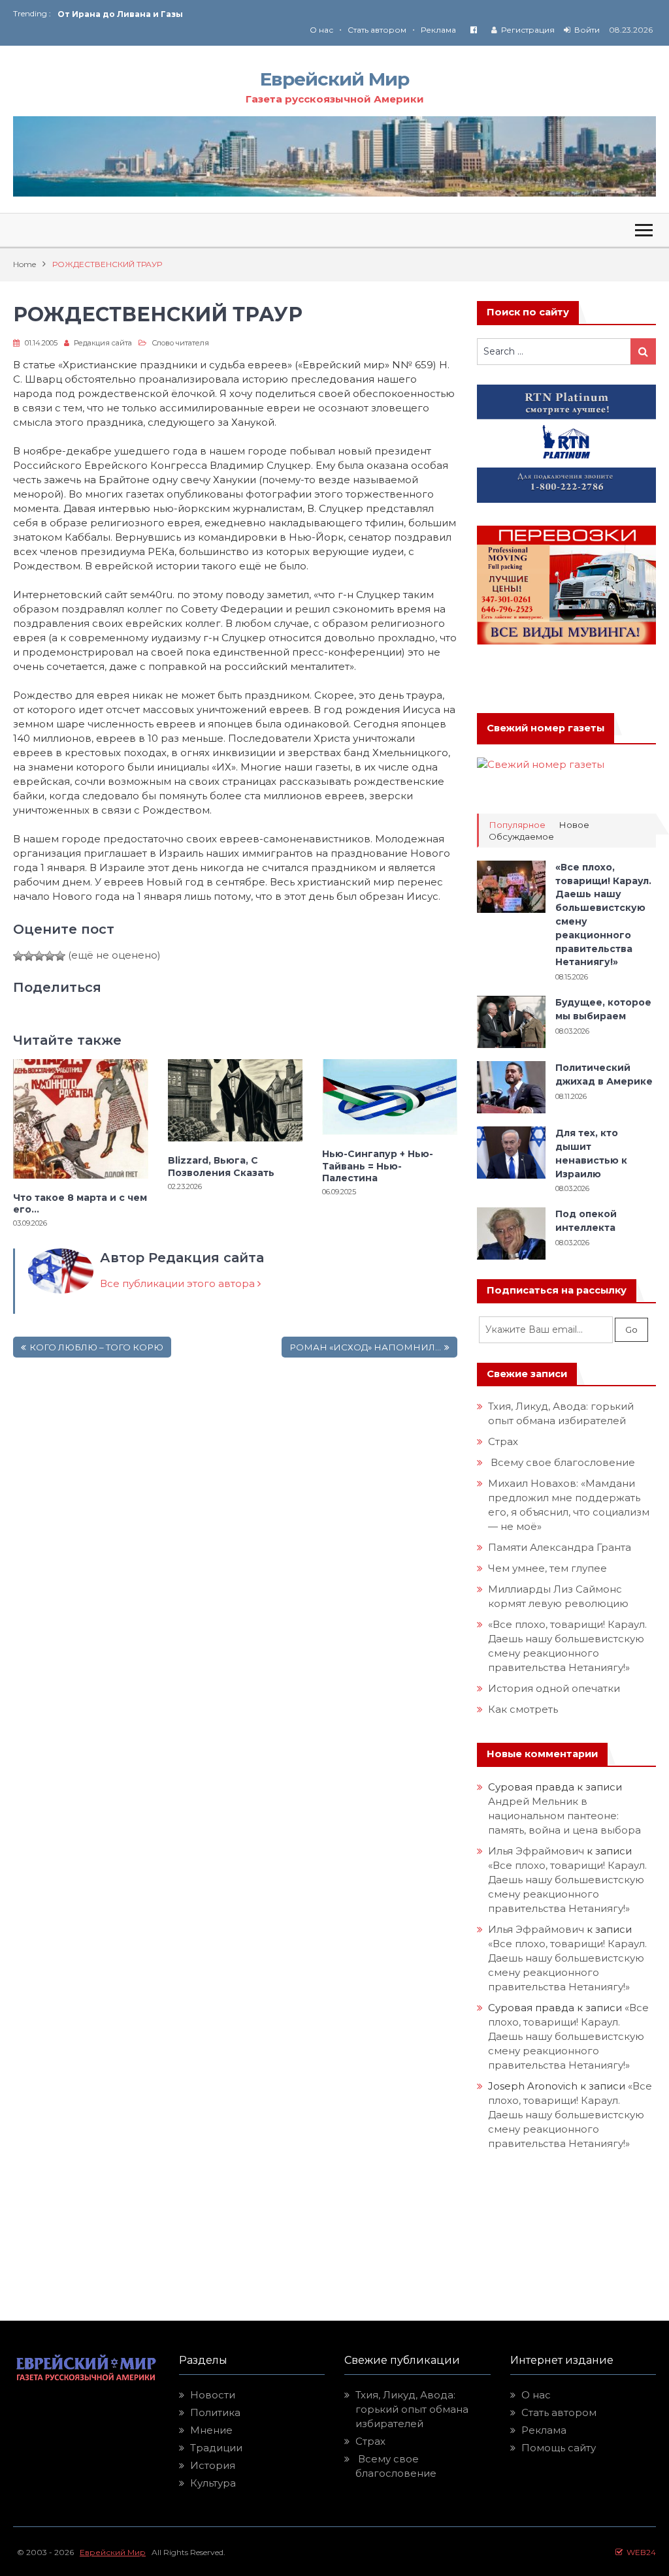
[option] (196, 14)
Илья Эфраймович (536, 1851)
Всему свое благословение (562, 1462)
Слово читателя (180, 343)
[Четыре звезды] (50, 956)
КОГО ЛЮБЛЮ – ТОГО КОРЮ (96, 1347)
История (213, 2465)
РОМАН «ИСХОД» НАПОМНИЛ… (365, 1347)
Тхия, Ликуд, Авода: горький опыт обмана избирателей (412, 2409)
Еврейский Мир (334, 79)
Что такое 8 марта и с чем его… (80, 1203)
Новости (213, 2395)
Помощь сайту (559, 2448)
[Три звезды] (39, 956)
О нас (321, 30)
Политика (215, 2412)
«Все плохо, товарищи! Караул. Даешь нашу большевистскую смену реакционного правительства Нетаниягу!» (568, 2036)
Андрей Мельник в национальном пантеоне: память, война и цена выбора (564, 1816)
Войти (587, 30)
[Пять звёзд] (60, 956)
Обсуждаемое (521, 837)
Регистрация (528, 30)
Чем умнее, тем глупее (547, 1568)
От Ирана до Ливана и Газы (120, 14)
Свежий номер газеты (546, 728)
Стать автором (377, 30)
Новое (574, 825)
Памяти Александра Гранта (560, 1547)
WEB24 (639, 2552)
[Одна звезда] (18, 956)
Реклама (438, 30)
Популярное (517, 825)
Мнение (211, 2430)
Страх (503, 1441)
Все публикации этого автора (179, 1283)
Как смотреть (524, 1709)
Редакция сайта (103, 343)
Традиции (216, 2448)
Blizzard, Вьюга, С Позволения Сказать (221, 1166)
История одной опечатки (554, 1688)
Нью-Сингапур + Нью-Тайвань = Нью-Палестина (378, 1166)
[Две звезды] (29, 956)
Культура (213, 2483)
